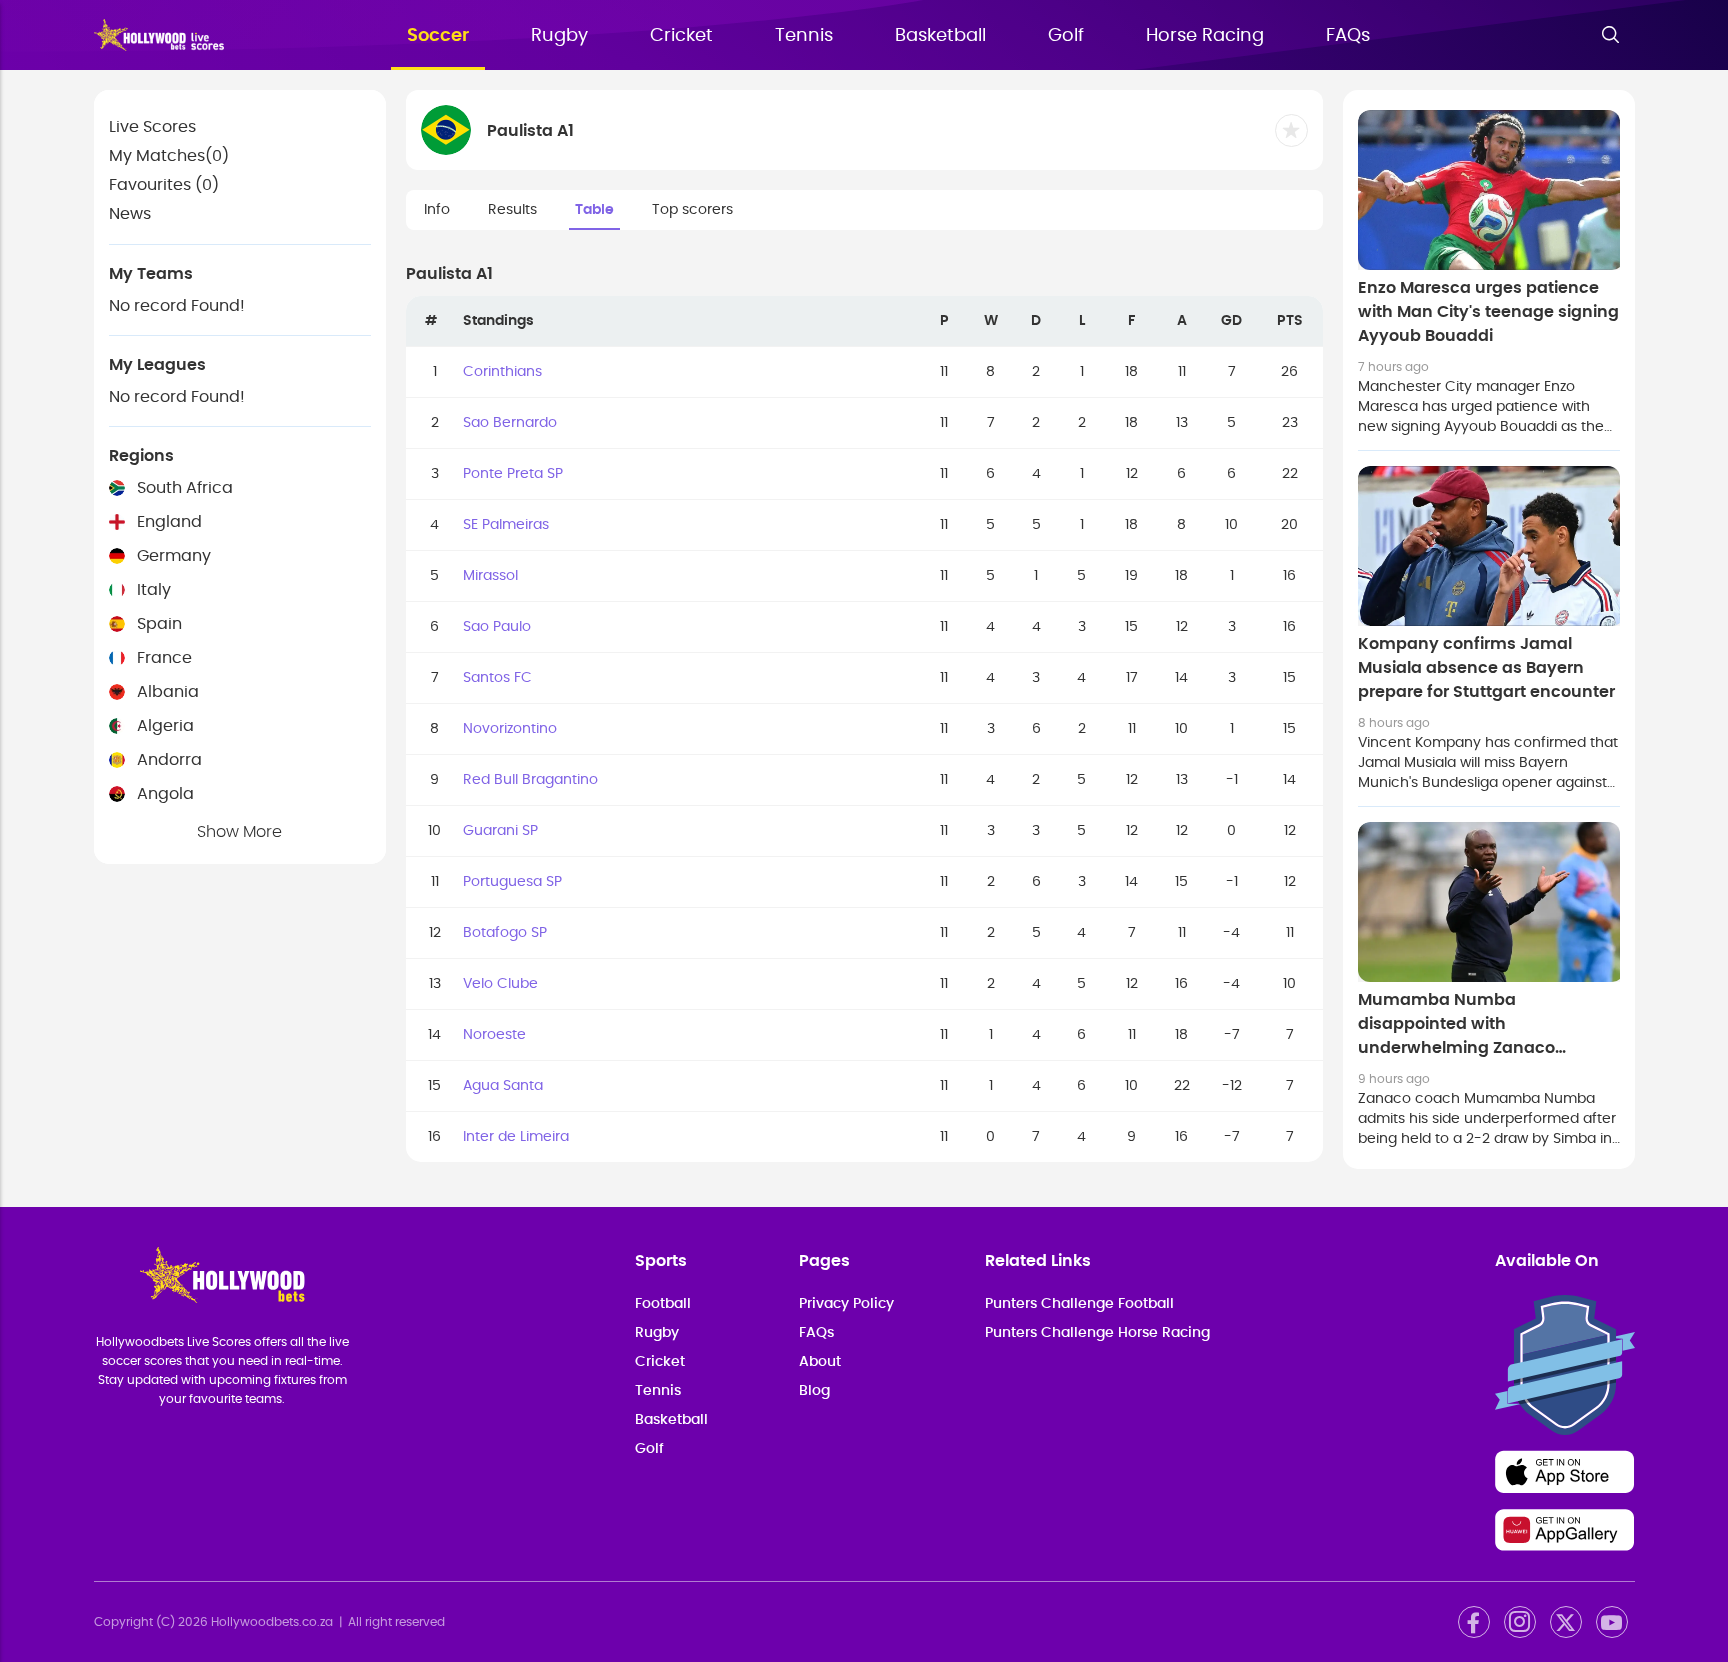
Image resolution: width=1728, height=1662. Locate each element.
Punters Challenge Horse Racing (1097, 1333)
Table (594, 210)
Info (437, 210)
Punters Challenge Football (1079, 1304)
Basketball (940, 36)
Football (663, 1304)
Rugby (559, 36)
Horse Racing (1205, 36)
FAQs (1348, 36)
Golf (1066, 36)
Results (512, 210)
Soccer (438, 36)
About (820, 1362)
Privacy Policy (846, 1304)
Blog (814, 1391)
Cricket (681, 36)
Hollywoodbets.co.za (272, 1622)
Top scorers (692, 210)
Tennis (804, 36)
